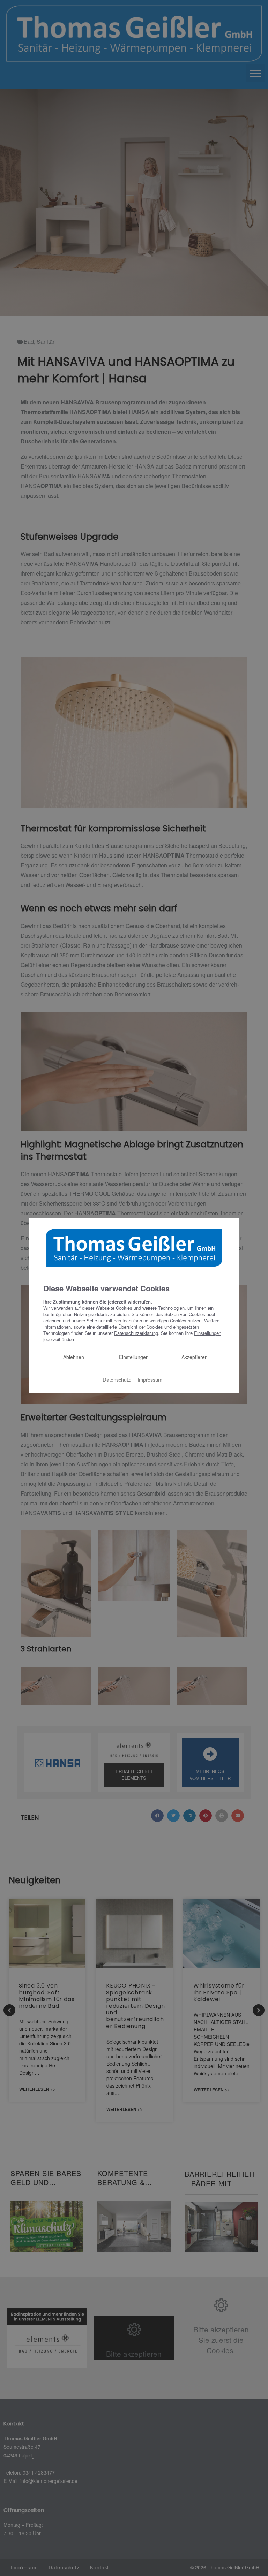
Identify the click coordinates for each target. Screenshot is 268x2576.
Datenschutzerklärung (136, 1333)
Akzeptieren (195, 1357)
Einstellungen (134, 1357)
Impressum (150, 1379)
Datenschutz (117, 1379)
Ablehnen (73, 1357)
